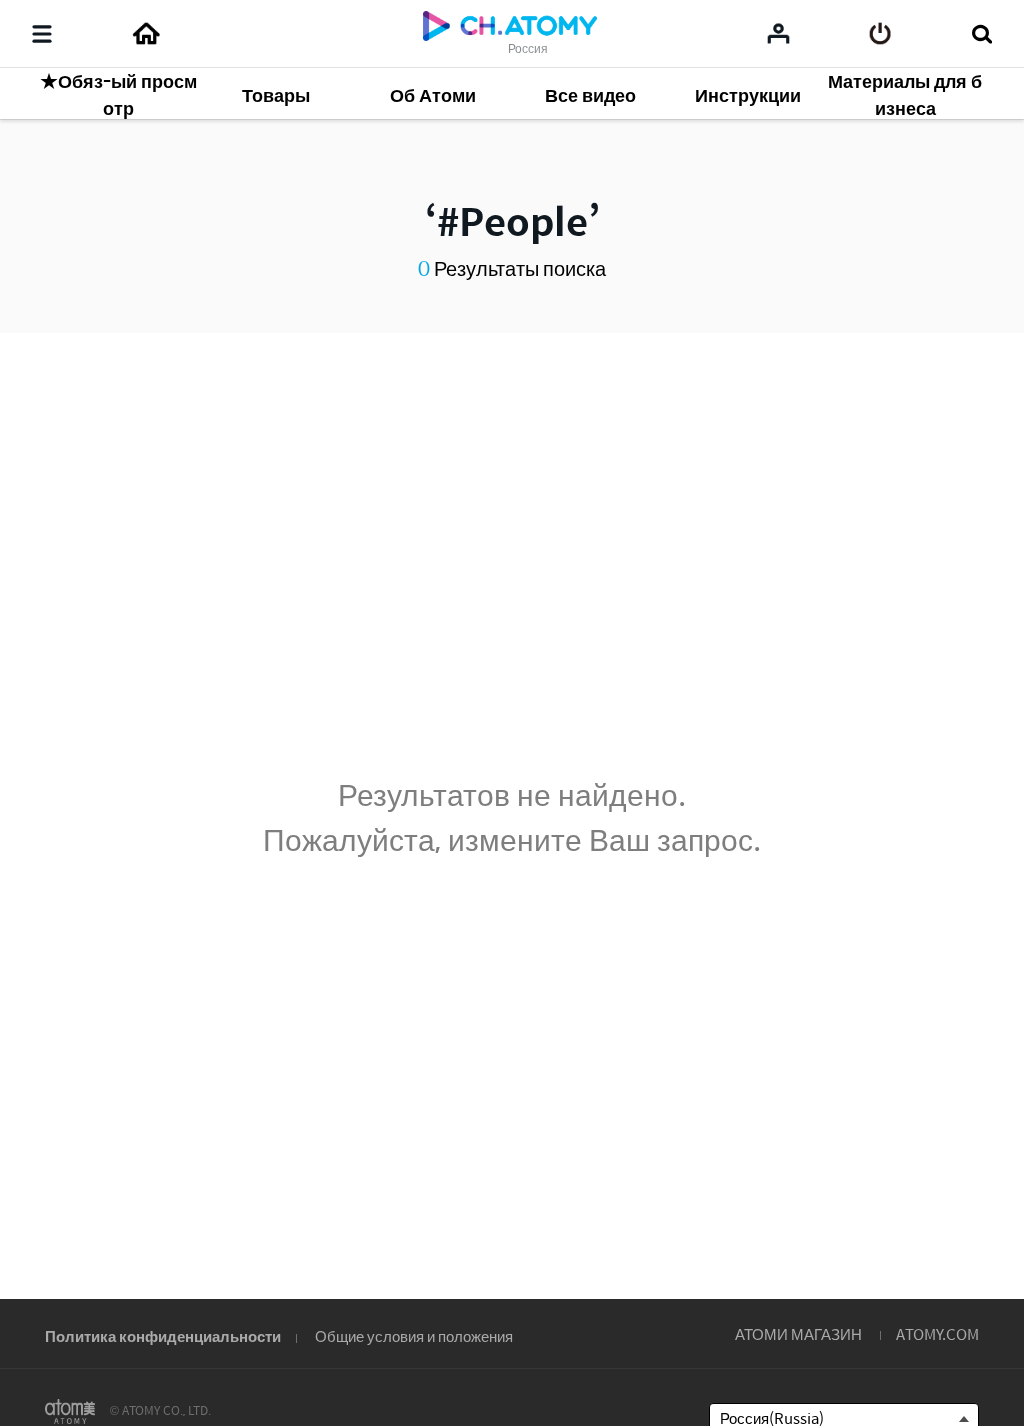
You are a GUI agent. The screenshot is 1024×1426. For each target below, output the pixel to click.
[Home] (146, 34)
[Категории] (42, 34)
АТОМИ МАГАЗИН (798, 1333)
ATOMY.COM (937, 1333)
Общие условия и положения (414, 1335)
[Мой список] (778, 33)
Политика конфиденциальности (163, 1335)
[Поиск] (981, 34)
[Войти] (880, 34)
